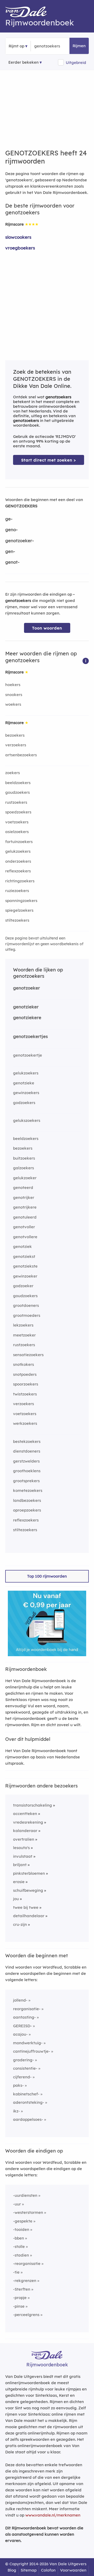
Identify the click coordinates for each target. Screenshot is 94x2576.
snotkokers (23, 1364)
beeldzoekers (18, 783)
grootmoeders (27, 1315)
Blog (12, 2570)
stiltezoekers (17, 920)
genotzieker (26, 1007)
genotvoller (24, 1227)
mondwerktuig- (28, 2043)
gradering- (23, 2060)
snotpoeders (25, 1374)
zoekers (13, 773)
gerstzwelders (26, 1461)
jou (16, 1899)
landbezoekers (27, 1500)
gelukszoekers (27, 1120)
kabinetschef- (26, 2094)
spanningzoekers (21, 901)
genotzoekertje (28, 1055)
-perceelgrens (26, 2315)
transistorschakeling (33, 1805)
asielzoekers (17, 832)
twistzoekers (25, 1394)
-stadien (21, 2255)
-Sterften (22, 2289)
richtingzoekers (20, 881)
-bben (19, 2238)
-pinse (19, 2306)
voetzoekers (17, 822)
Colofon (48, 2570)
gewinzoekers (26, 1093)
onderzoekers (18, 861)
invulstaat (23, 1856)
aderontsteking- (29, 2102)
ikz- (16, 2111)
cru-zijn (20, 1924)
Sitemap (29, 2570)
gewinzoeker (25, 1276)
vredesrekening (28, 1822)
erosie (19, 1882)
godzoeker (23, 1286)
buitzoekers (24, 1158)
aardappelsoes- (28, 2119)
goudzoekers (17, 792)
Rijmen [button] (79, 46)
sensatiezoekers (28, 1355)
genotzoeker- (20, 540)
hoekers (13, 685)
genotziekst (24, 1256)
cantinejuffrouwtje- (32, 2051)
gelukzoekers (18, 851)
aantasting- (24, 2017)
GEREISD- (22, 2026)
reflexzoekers (18, 871)
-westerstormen (28, 2212)
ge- (9, 519)
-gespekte (23, 2221)
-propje (20, 2298)
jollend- (20, 2000)
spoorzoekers (26, 1384)
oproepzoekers (27, 1510)
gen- (10, 551)
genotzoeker (27, 988)
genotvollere (25, 1237)
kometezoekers (28, 1490)
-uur (17, 2204)
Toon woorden (47, 628)
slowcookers (18, 237)
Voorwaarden (73, 2570)
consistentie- (25, 2068)
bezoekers (15, 735)
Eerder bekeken (23, 62)
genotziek (22, 1246)
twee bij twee (26, 1907)
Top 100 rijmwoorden (47, 1576)
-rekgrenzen (25, 2281)
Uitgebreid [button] (76, 63)
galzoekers (23, 1168)
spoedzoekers (18, 812)
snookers (14, 695)
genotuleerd (25, 1217)
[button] (86, 661)
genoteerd (23, 1188)
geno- (11, 529)
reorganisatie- (27, 2009)
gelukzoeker (25, 1178)
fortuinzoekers (19, 842)
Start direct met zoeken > (49, 460)
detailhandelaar (29, 1916)
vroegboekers (20, 248)
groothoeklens (27, 1471)
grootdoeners (26, 1305)
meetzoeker (24, 1335)
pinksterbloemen (29, 1873)
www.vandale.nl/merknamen (53, 2515)
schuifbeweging (28, 1890)
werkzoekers (25, 1423)
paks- (18, 2085)
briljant (20, 1865)
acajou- (20, 2034)
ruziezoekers (17, 891)
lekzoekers (23, 1325)
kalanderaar (25, 1831)
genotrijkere (25, 1207)
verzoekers (16, 745)
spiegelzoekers (19, 910)
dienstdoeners (27, 1451)
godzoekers (24, 1103)
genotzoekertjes (30, 1036)
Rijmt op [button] (16, 46)
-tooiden (21, 2229)
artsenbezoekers (21, 755)
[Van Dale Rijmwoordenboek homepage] (29, 13)
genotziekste (25, 1266)
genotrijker (24, 1197)
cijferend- (22, 2077)
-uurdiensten (25, 2195)
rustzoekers (16, 802)
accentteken (25, 1814)
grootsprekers (26, 1481)
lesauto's (21, 1848)
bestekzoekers (27, 1441)
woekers (13, 704)
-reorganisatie (27, 2263)
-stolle (19, 2246)
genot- (12, 562)
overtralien (24, 1839)
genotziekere (27, 1017)
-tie (16, 2272)
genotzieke (24, 1083)
